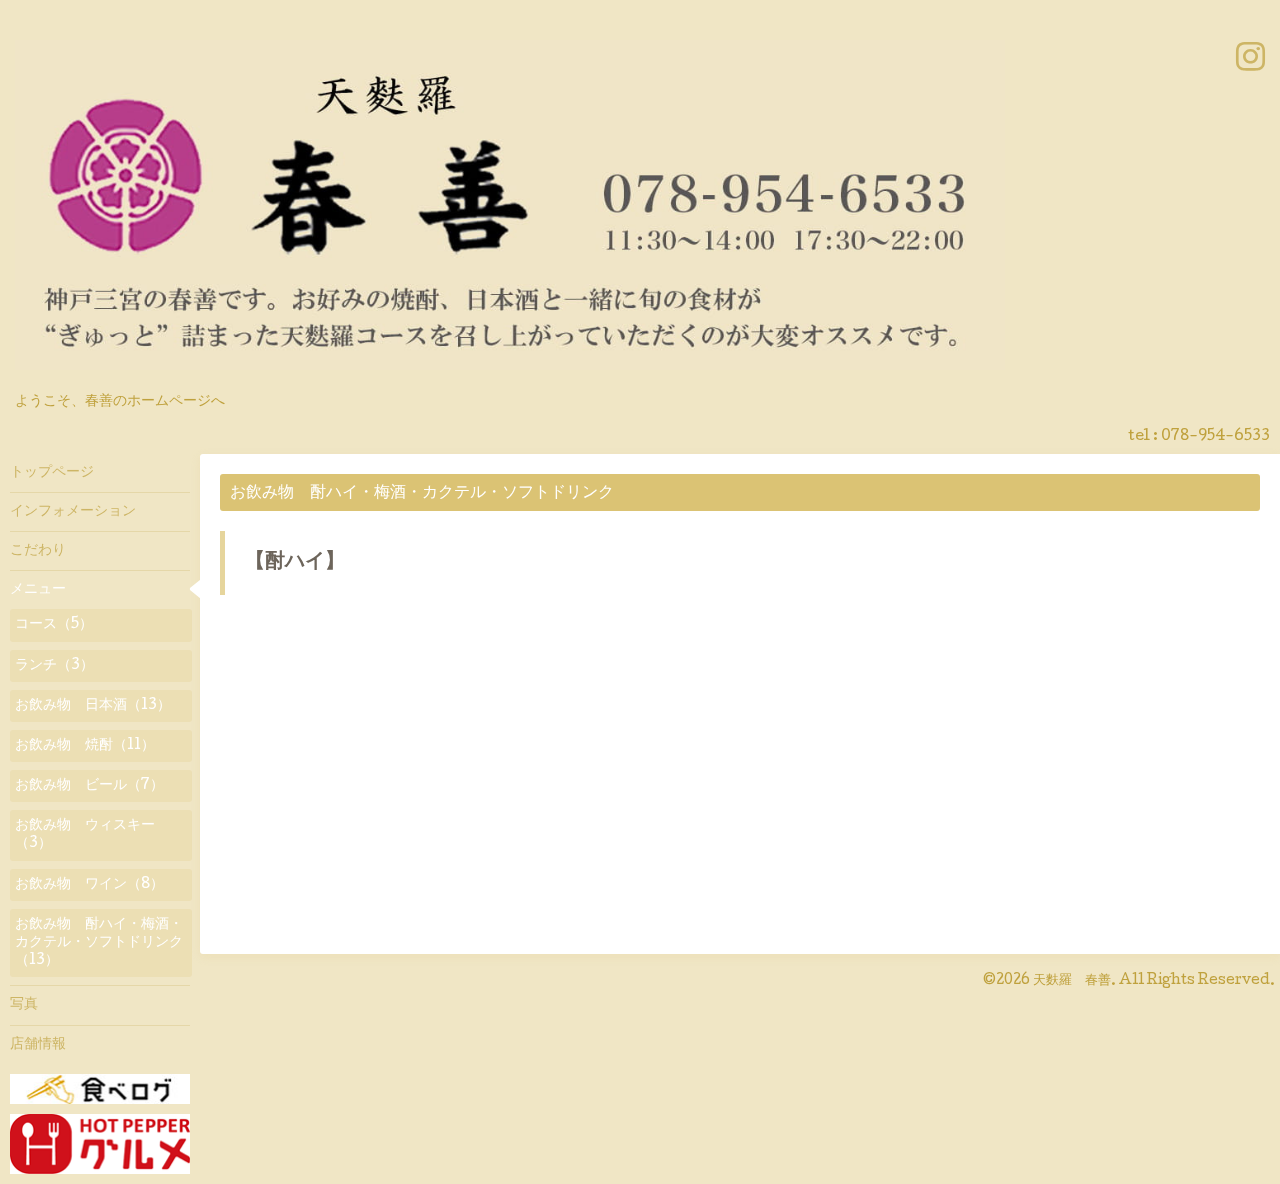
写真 (24, 1005)
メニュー (38, 590)
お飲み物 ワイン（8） (89, 885)
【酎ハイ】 (295, 563)
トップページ (52, 473)
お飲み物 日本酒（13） (93, 706)
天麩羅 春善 (1072, 981)
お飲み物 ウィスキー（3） (85, 835)
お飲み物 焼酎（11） (85, 746)
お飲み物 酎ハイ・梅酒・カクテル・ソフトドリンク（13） (99, 943)
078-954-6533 (1215, 437)
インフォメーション (73, 512)
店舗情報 (38, 1045)
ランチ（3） (54, 666)
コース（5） (54, 625)
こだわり (38, 551)
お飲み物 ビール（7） (89, 786)
